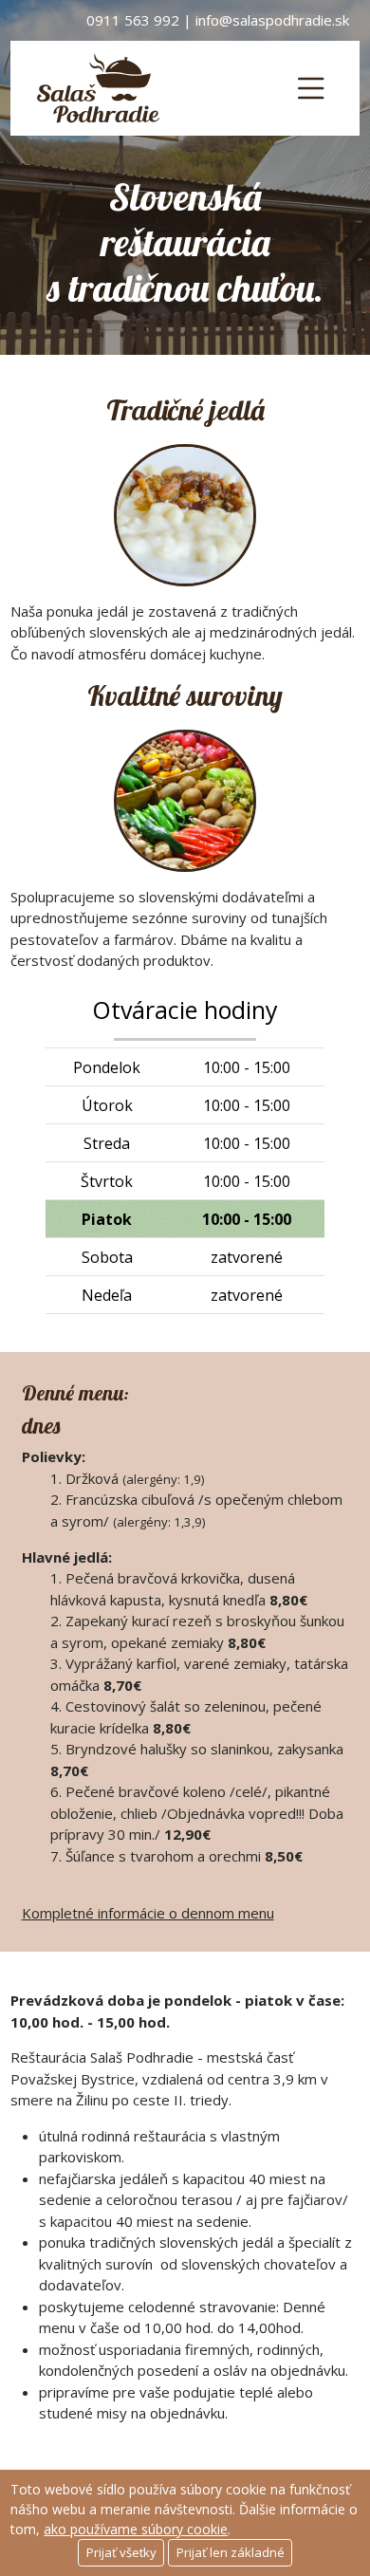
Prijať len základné (231, 2552)
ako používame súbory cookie (136, 2529)
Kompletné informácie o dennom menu (148, 1913)
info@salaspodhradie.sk (272, 20)
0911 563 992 (133, 20)
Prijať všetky (121, 2552)
